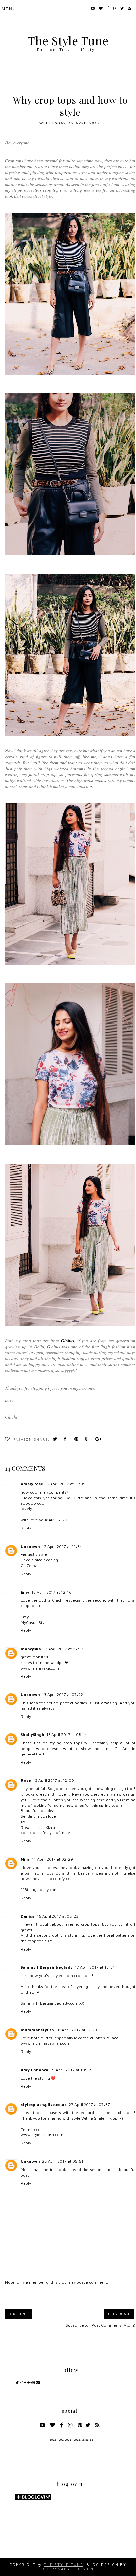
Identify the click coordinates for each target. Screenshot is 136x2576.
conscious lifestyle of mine (45, 1833)
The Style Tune (68, 41)
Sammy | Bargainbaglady (47, 1967)
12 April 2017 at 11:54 (62, 1546)
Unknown (30, 1546)
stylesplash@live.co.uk (44, 2104)
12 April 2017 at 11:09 (65, 1484)
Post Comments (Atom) (113, 2325)
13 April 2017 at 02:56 (64, 1649)
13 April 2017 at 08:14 (67, 1735)
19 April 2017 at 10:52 (71, 2070)
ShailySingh (33, 1735)
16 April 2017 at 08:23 (57, 1916)
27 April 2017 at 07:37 (89, 2104)
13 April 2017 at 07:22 (62, 1694)
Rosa (26, 1780)
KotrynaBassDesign (68, 2569)
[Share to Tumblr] (88, 1440)
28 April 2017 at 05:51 (63, 2161)
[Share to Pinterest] (78, 1440)
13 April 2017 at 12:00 (53, 1780)
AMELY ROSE (60, 1520)
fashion (23, 1440)
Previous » (119, 2314)
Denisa (28, 1916)
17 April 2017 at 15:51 (95, 1967)
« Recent (18, 2314)
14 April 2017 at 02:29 (52, 1859)
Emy (25, 1592)
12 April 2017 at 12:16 (51, 1592)
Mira (25, 1859)
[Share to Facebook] (67, 1440)
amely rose (32, 1484)
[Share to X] (56, 1440)
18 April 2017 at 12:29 (77, 2030)
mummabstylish (37, 2030)
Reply (26, 1528)
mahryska (31, 1649)
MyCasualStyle (34, 1622)
